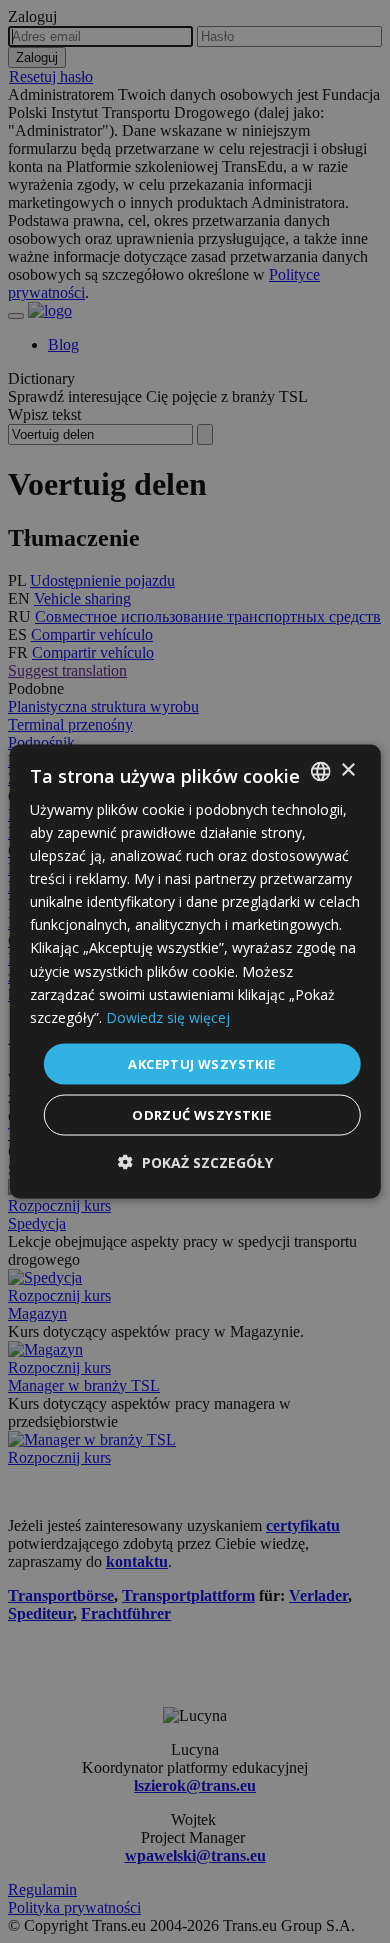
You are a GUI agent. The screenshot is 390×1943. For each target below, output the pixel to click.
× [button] (347, 770)
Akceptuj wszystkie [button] (201, 1063)
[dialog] (195, 971)
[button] (195, 1162)
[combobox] (320, 771)
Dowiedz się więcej (168, 1016)
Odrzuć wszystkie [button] (201, 1115)
